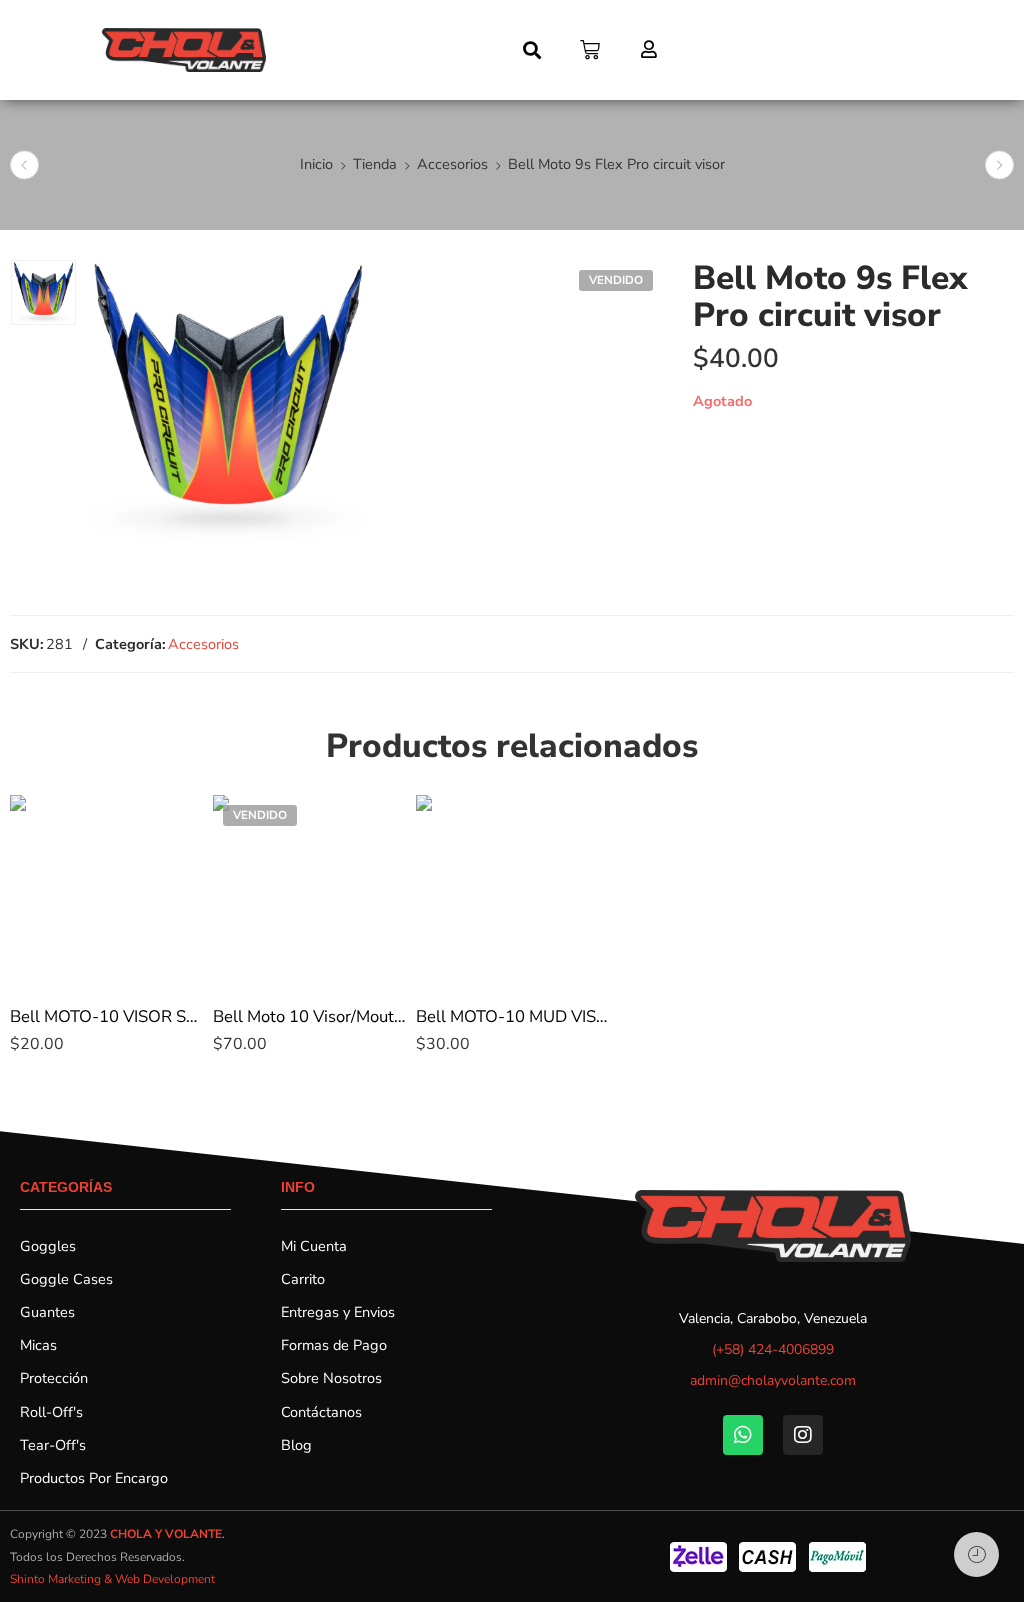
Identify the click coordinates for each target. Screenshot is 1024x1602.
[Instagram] (803, 1435)
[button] (532, 50)
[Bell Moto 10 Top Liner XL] (24, 165)
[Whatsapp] (743, 1435)
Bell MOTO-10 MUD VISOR (512, 1016)
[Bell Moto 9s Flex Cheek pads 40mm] (999, 165)
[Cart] (590, 50)
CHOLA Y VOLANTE (166, 1534)
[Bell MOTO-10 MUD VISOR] (512, 891)
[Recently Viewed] (976, 1554)
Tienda (375, 164)
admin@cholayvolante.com (773, 1380)
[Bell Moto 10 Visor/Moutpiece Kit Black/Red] (309, 891)
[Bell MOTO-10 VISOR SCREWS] (106, 891)
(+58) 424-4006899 (773, 1349)
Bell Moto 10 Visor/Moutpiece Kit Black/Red (309, 1016)
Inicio (316, 164)
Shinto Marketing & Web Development (112, 1579)
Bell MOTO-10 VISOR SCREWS (106, 1016)
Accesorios (452, 164)
